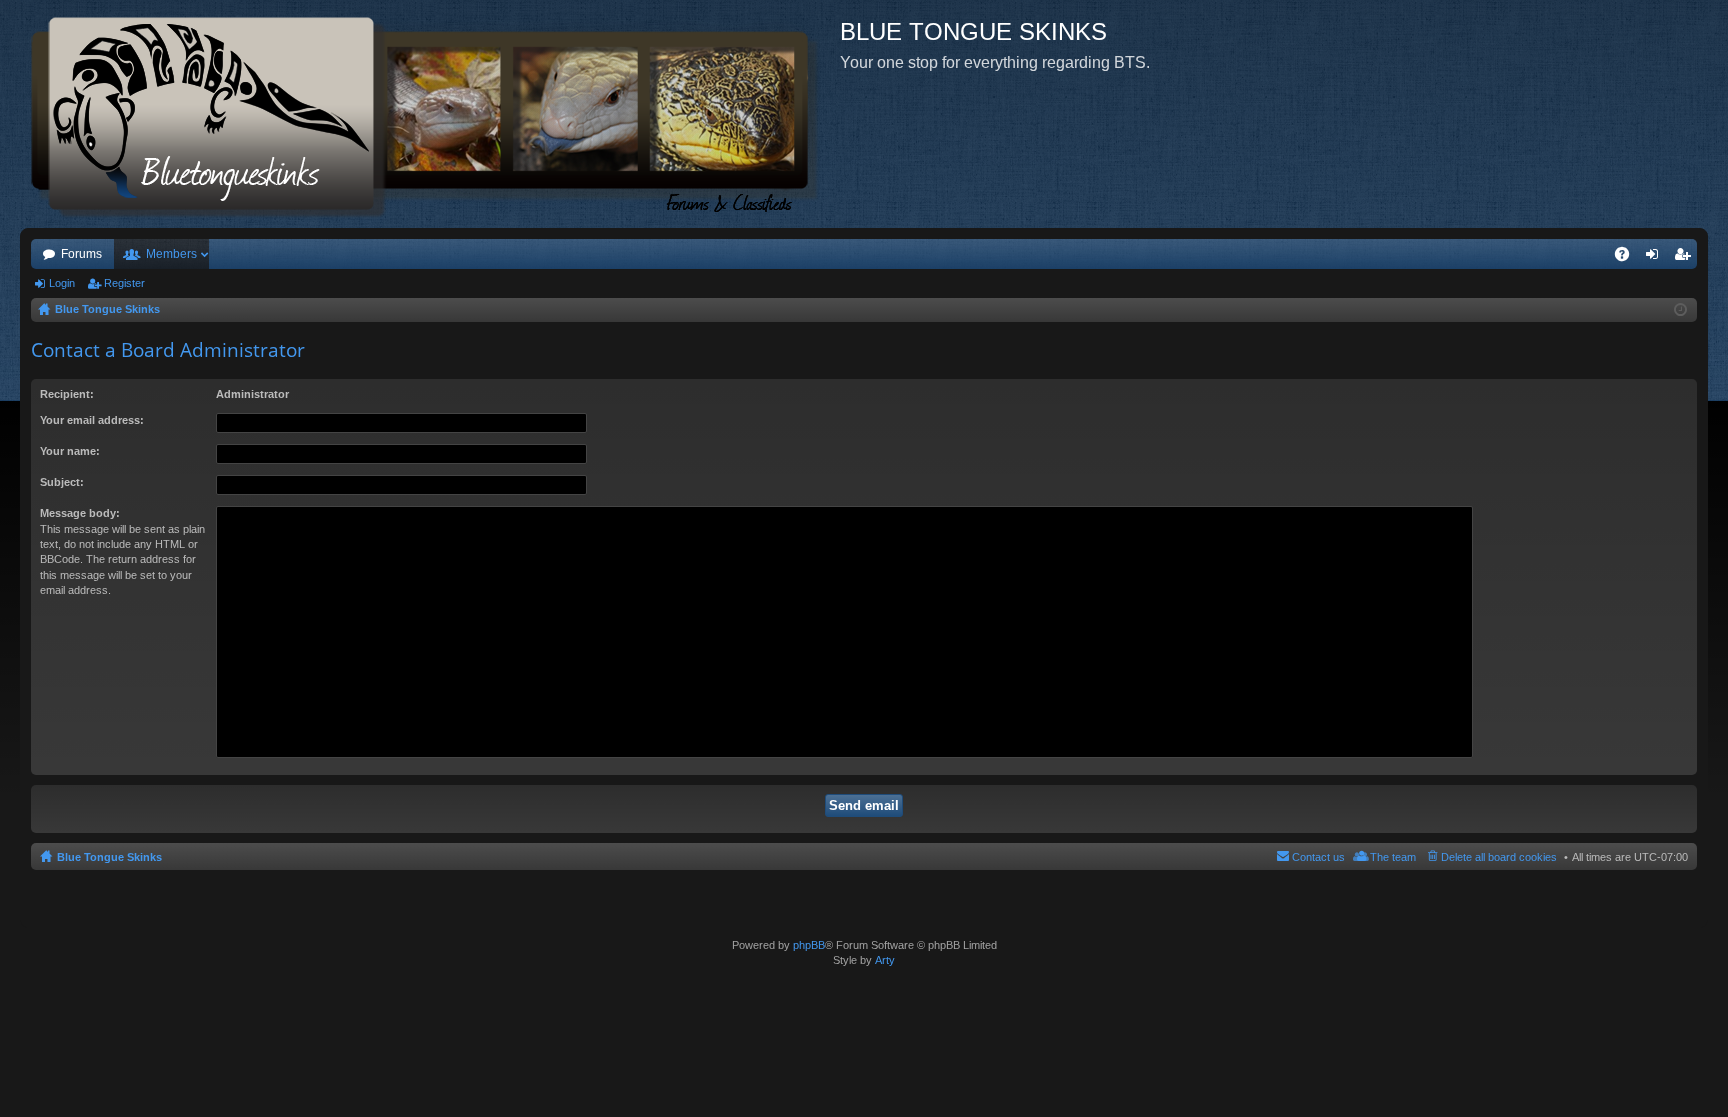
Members (171, 254)
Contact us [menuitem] (1318, 857)
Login (62, 283)
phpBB (809, 945)
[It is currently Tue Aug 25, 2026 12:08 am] (1680, 310)
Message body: (80, 513)
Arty (885, 960)
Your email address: (92, 420)
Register (124, 283)
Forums (81, 254)
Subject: (62, 482)
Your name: (70, 451)
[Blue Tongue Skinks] (430, 114)
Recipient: (67, 394)
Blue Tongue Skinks (109, 857)
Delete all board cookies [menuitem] (1499, 857)
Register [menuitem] (1686, 258)
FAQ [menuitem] (1628, 258)
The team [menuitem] (1393, 857)
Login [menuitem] (1656, 258)
